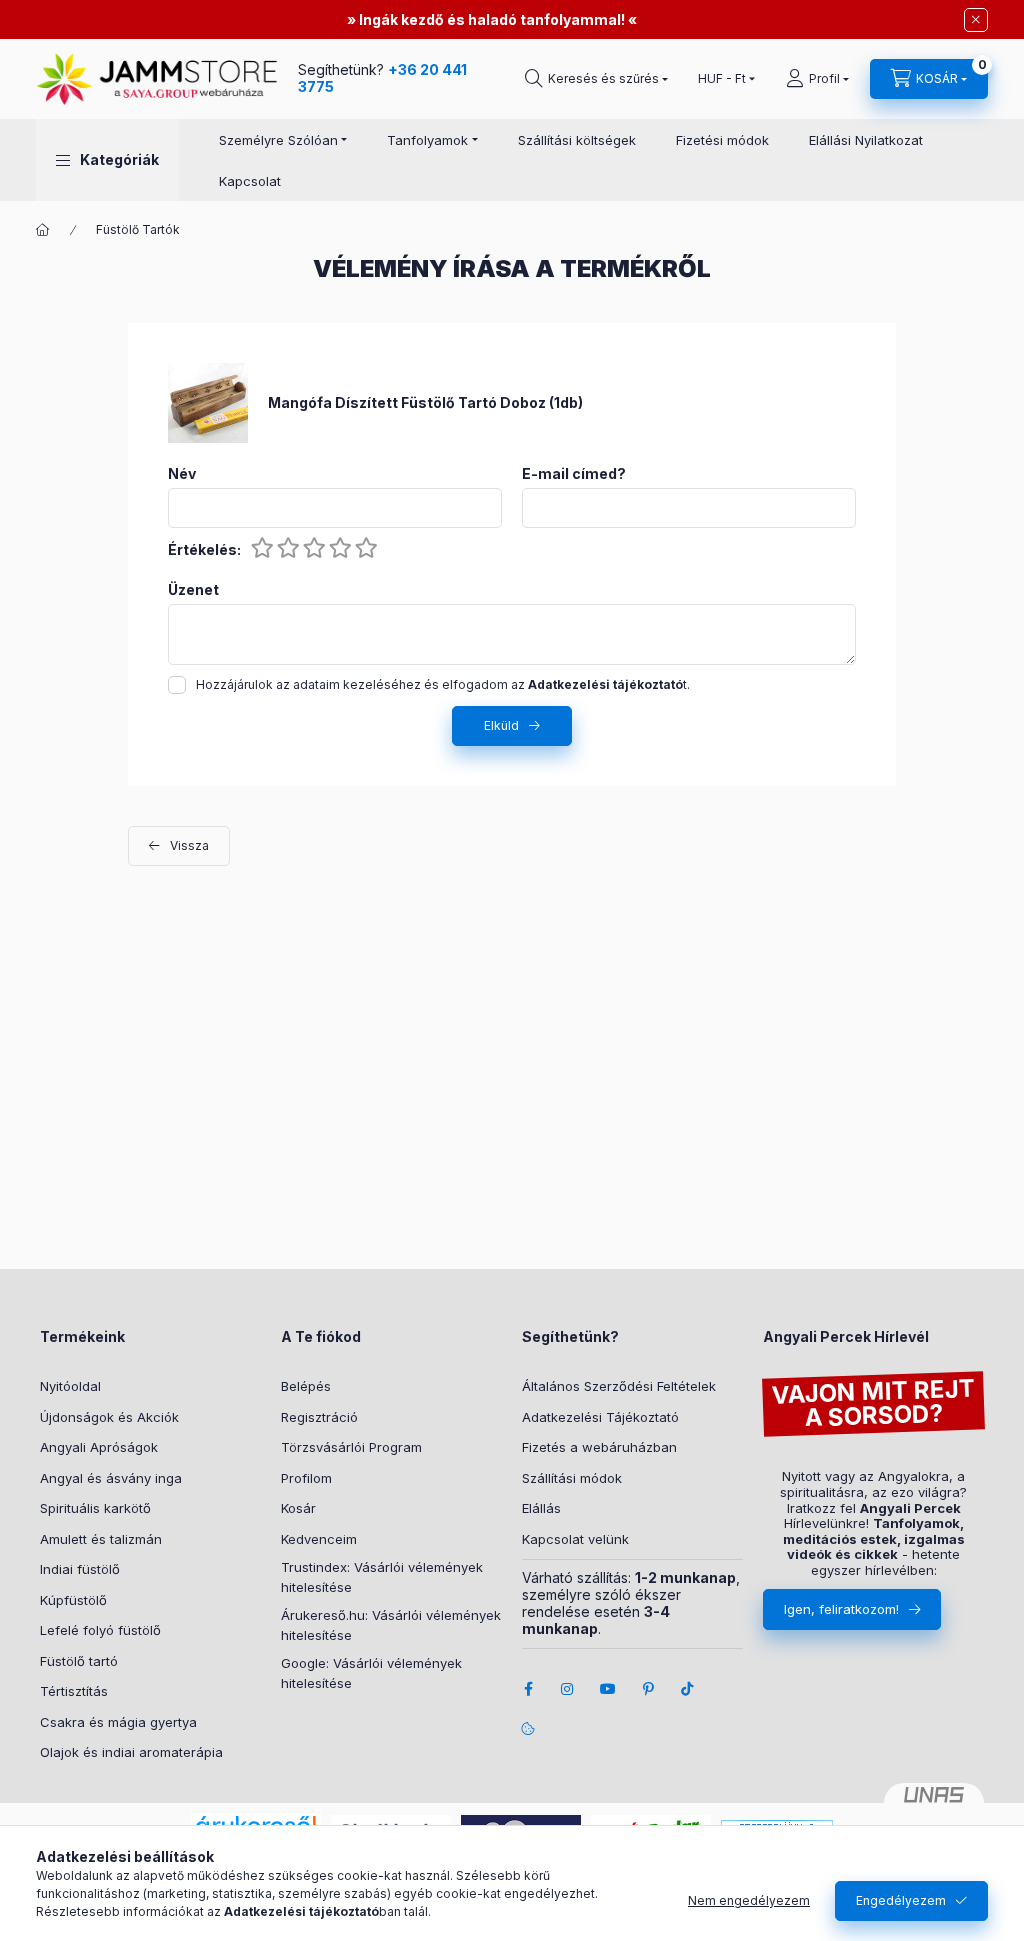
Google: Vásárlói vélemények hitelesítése (371, 1673)
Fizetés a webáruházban (599, 1447)
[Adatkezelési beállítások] (528, 1729)
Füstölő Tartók (138, 229)
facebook (528, 1689)
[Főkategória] (43, 230)
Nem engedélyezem (749, 1900)
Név (182, 474)
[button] (107, 160)
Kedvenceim (319, 1539)
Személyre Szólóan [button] (278, 140)
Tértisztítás (74, 1691)
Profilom (306, 1478)
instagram (568, 1689)
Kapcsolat (250, 181)
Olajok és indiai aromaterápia (131, 1752)
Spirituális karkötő (95, 1508)
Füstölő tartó (79, 1661)
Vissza (189, 845)
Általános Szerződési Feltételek (619, 1386)
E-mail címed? (574, 474)
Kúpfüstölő (73, 1600)
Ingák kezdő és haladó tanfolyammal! (492, 19)
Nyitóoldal (70, 1386)
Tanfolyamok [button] (427, 140)
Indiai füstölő (80, 1569)
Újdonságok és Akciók (109, 1417)
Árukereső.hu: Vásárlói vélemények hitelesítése (391, 1625)
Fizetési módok (722, 140)
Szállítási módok (572, 1478)
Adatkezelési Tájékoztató (600, 1417)
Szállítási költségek (577, 140)
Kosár (298, 1508)
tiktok (688, 1689)
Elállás (541, 1508)
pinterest (648, 1689)
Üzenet (193, 590)
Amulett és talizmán (101, 1539)
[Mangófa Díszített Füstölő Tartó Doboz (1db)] (208, 401)
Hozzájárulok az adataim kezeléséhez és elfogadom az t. (443, 684)
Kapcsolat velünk (575, 1539)
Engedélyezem (901, 1900)
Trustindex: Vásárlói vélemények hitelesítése (382, 1577)
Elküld (501, 725)
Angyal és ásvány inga (111, 1478)
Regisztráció (319, 1417)
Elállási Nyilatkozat (866, 140)
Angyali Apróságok (99, 1447)
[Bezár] (976, 20)
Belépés (306, 1386)
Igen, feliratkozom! (841, 1609)
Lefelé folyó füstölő (100, 1630)
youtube (608, 1689)
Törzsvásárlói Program (351, 1447)
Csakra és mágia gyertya (118, 1722)
